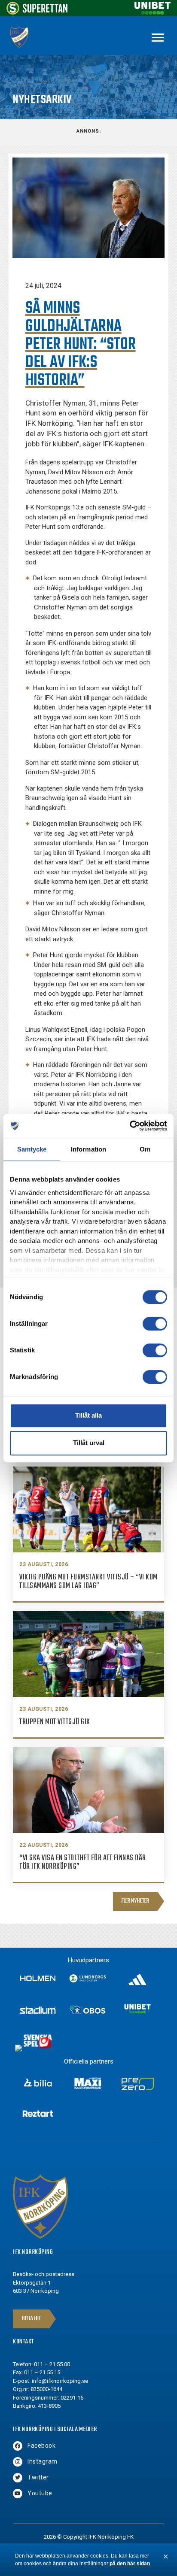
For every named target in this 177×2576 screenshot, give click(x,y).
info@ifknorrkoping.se (60, 2381)
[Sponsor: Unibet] (153, 12)
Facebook (41, 2446)
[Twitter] (18, 2478)
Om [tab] (145, 1149)
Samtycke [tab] (32, 1149)
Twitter (38, 2477)
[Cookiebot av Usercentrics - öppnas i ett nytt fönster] (130, 1126)
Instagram (43, 2461)
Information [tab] (88, 1149)
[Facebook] (18, 2446)
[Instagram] (18, 2462)
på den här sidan (130, 2564)
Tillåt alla (88, 1415)
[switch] (155, 1324)
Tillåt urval (89, 1443)
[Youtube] (18, 2494)
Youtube (40, 2493)
